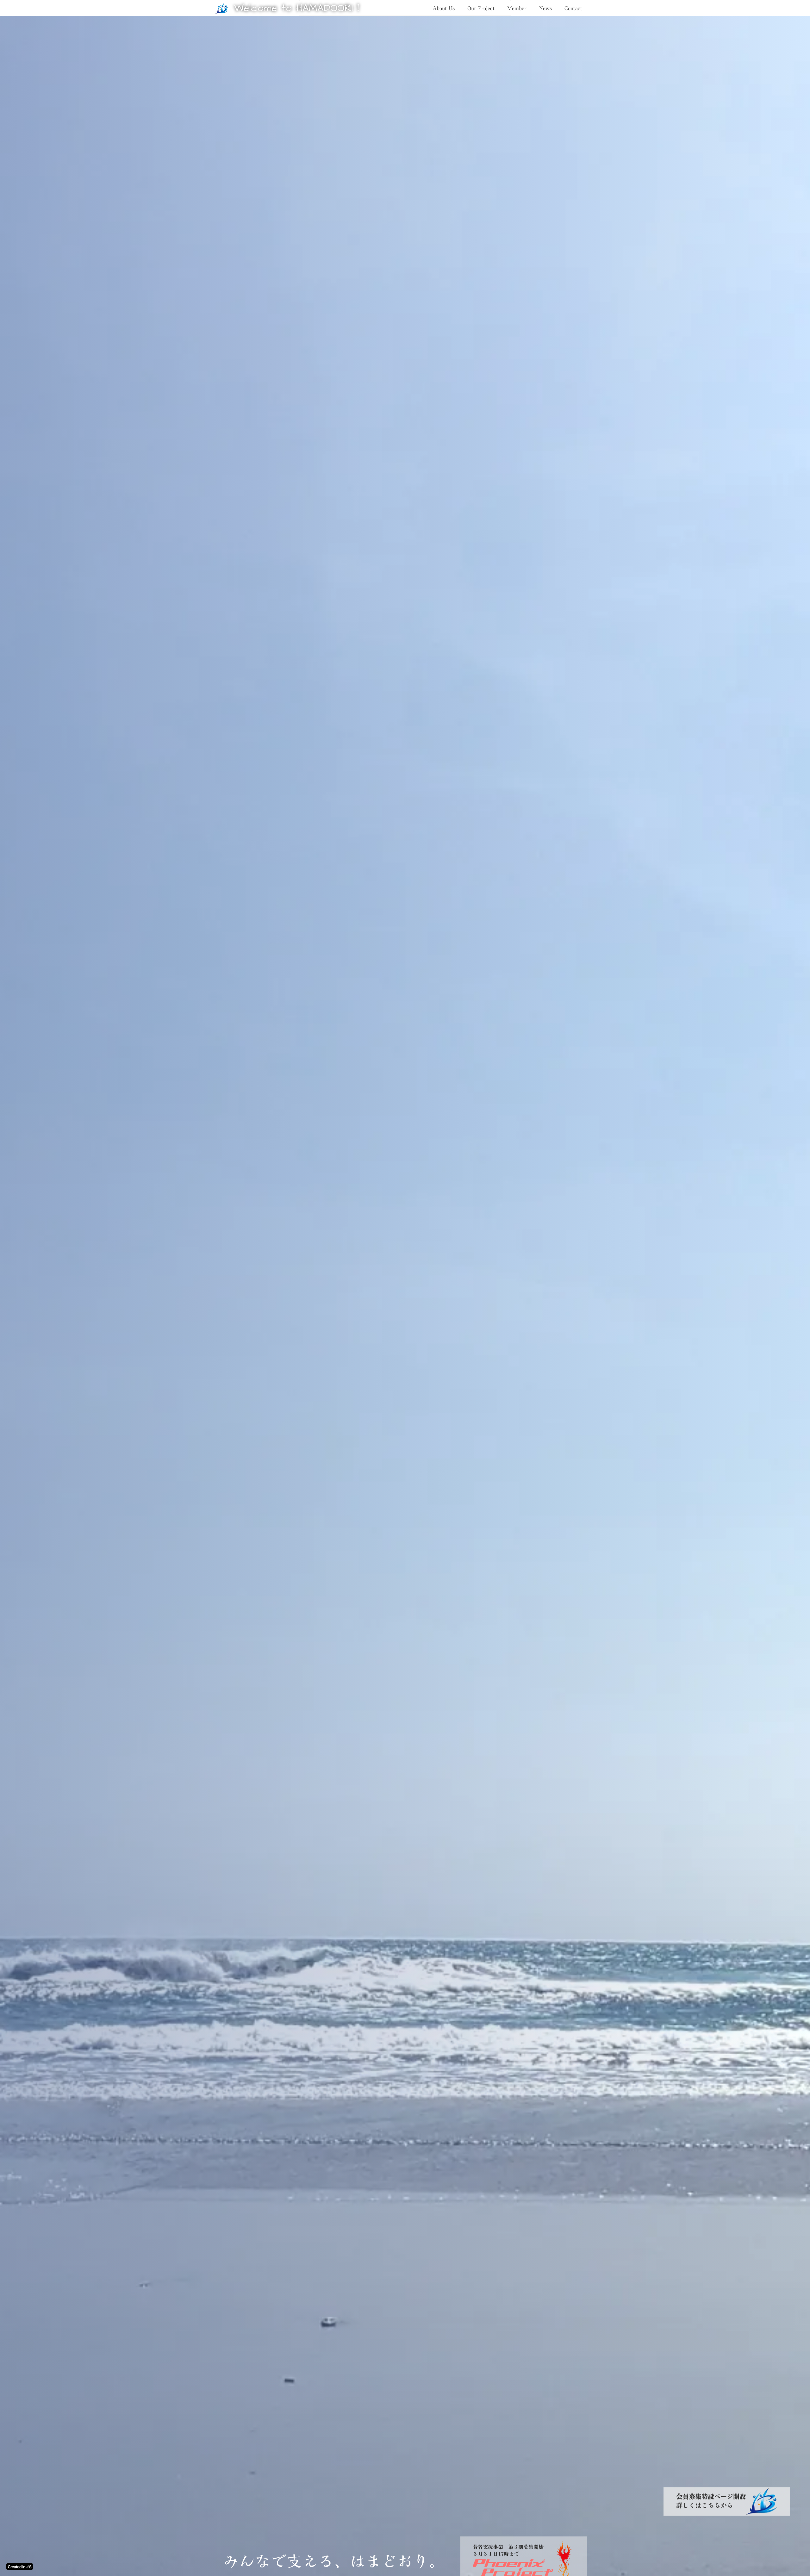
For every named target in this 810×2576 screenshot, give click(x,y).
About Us (444, 8)
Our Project (481, 8)
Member (517, 8)
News (545, 8)
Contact (573, 8)
